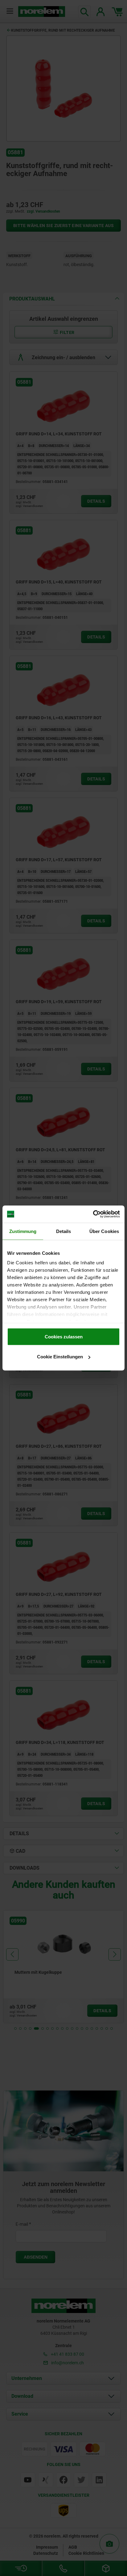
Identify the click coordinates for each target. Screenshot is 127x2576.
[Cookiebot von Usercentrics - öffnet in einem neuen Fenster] (93, 1214)
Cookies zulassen (64, 1336)
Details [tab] (64, 1231)
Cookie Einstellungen (60, 1357)
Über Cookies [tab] (104, 1231)
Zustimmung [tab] (23, 1231)
